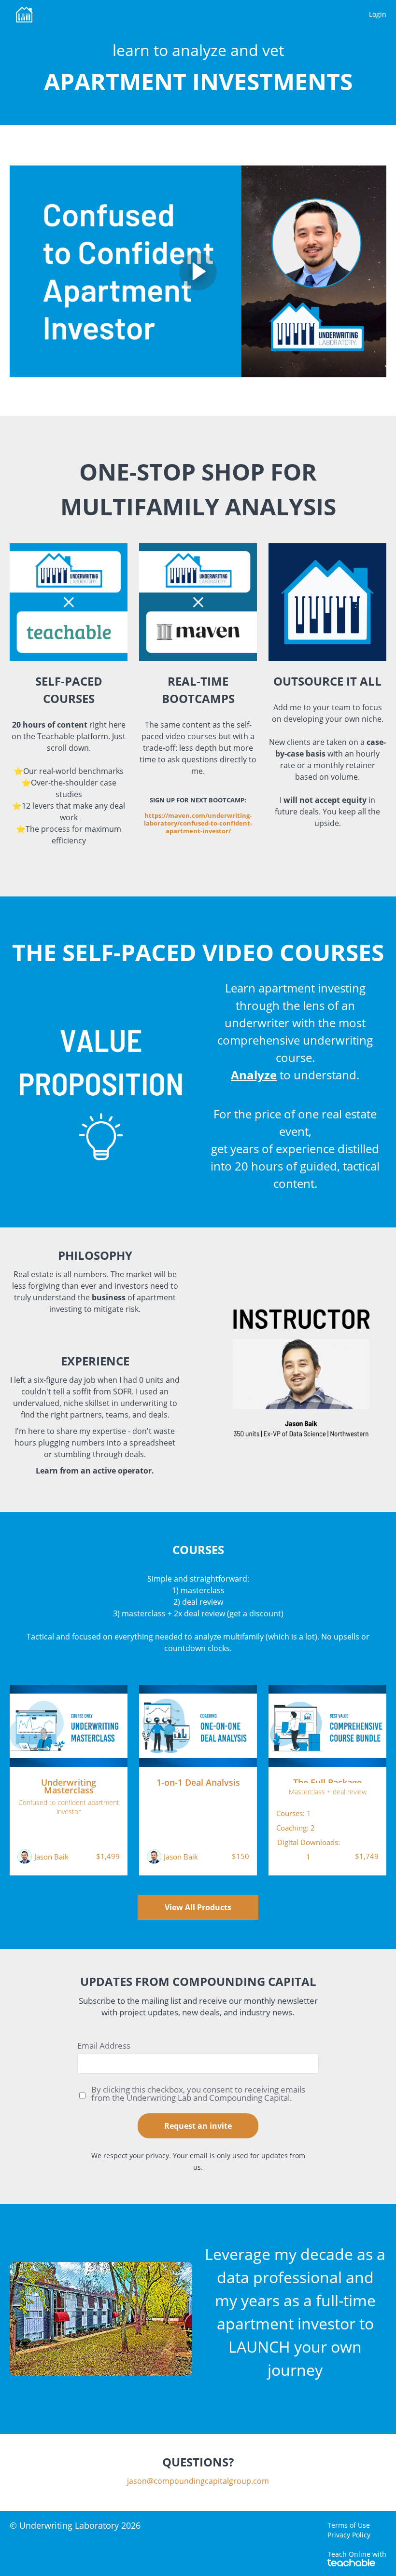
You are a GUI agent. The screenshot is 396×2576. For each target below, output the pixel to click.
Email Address (104, 2046)
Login (378, 14)
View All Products (198, 1907)
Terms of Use (349, 2525)
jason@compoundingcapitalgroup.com (198, 2481)
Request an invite (198, 2126)
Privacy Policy (349, 2535)
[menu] (374, 14)
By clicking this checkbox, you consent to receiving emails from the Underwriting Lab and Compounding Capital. (198, 2094)
